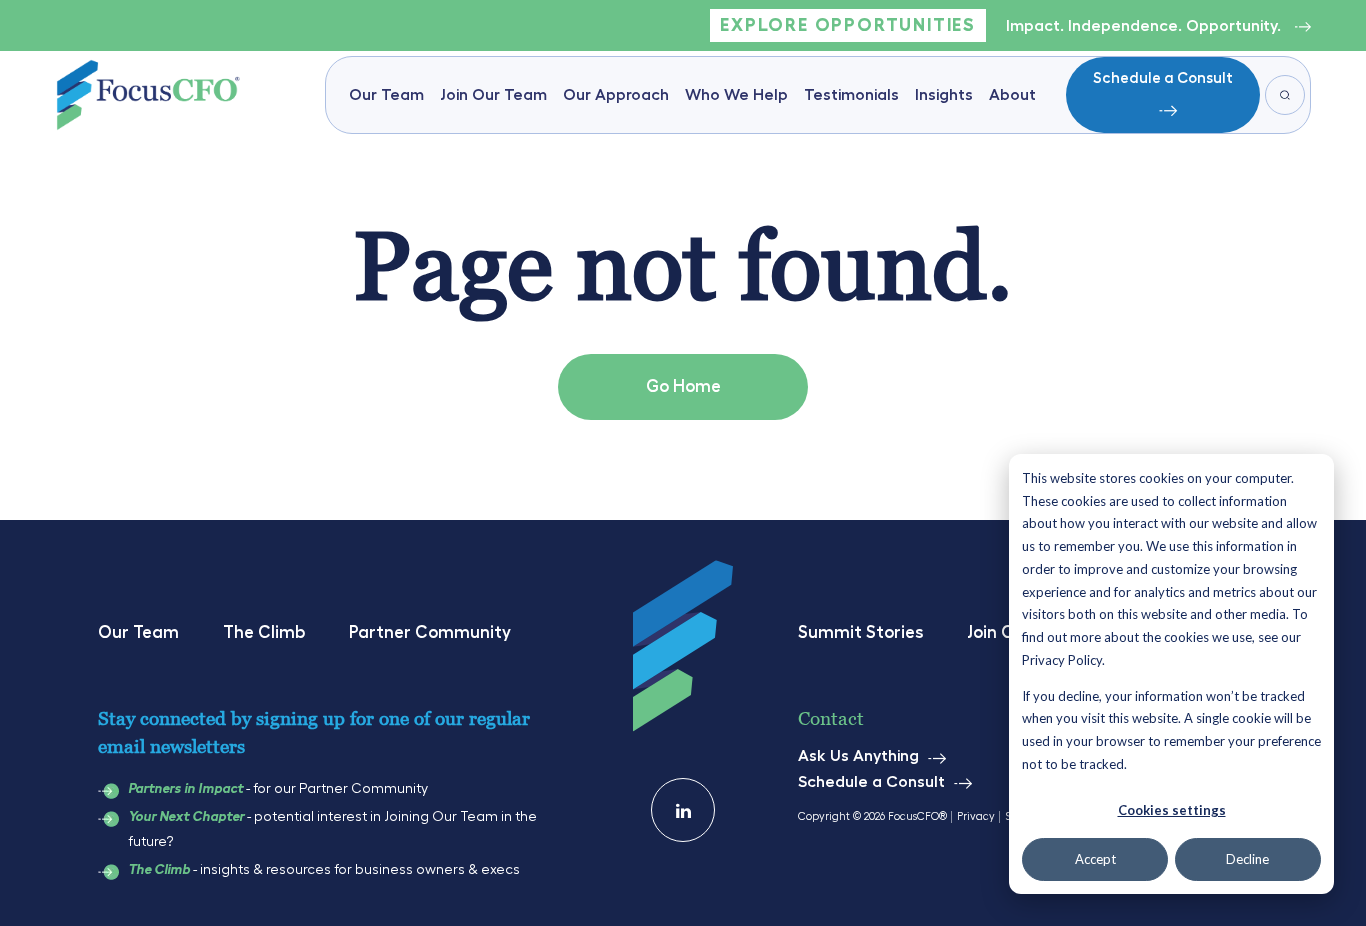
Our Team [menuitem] (386, 95)
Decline (1247, 859)
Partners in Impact (185, 789)
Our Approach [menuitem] (616, 95)
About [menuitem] (1012, 95)
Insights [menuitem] (944, 95)
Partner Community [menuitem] (430, 632)
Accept (1095, 859)
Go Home (683, 386)
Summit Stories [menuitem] (860, 632)
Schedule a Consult (1163, 78)
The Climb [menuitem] (264, 632)
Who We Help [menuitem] (736, 95)
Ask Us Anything (858, 756)
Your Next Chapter (186, 817)
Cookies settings (1172, 810)
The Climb (159, 870)
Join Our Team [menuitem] (493, 95)
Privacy (976, 816)
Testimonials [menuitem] (851, 95)
